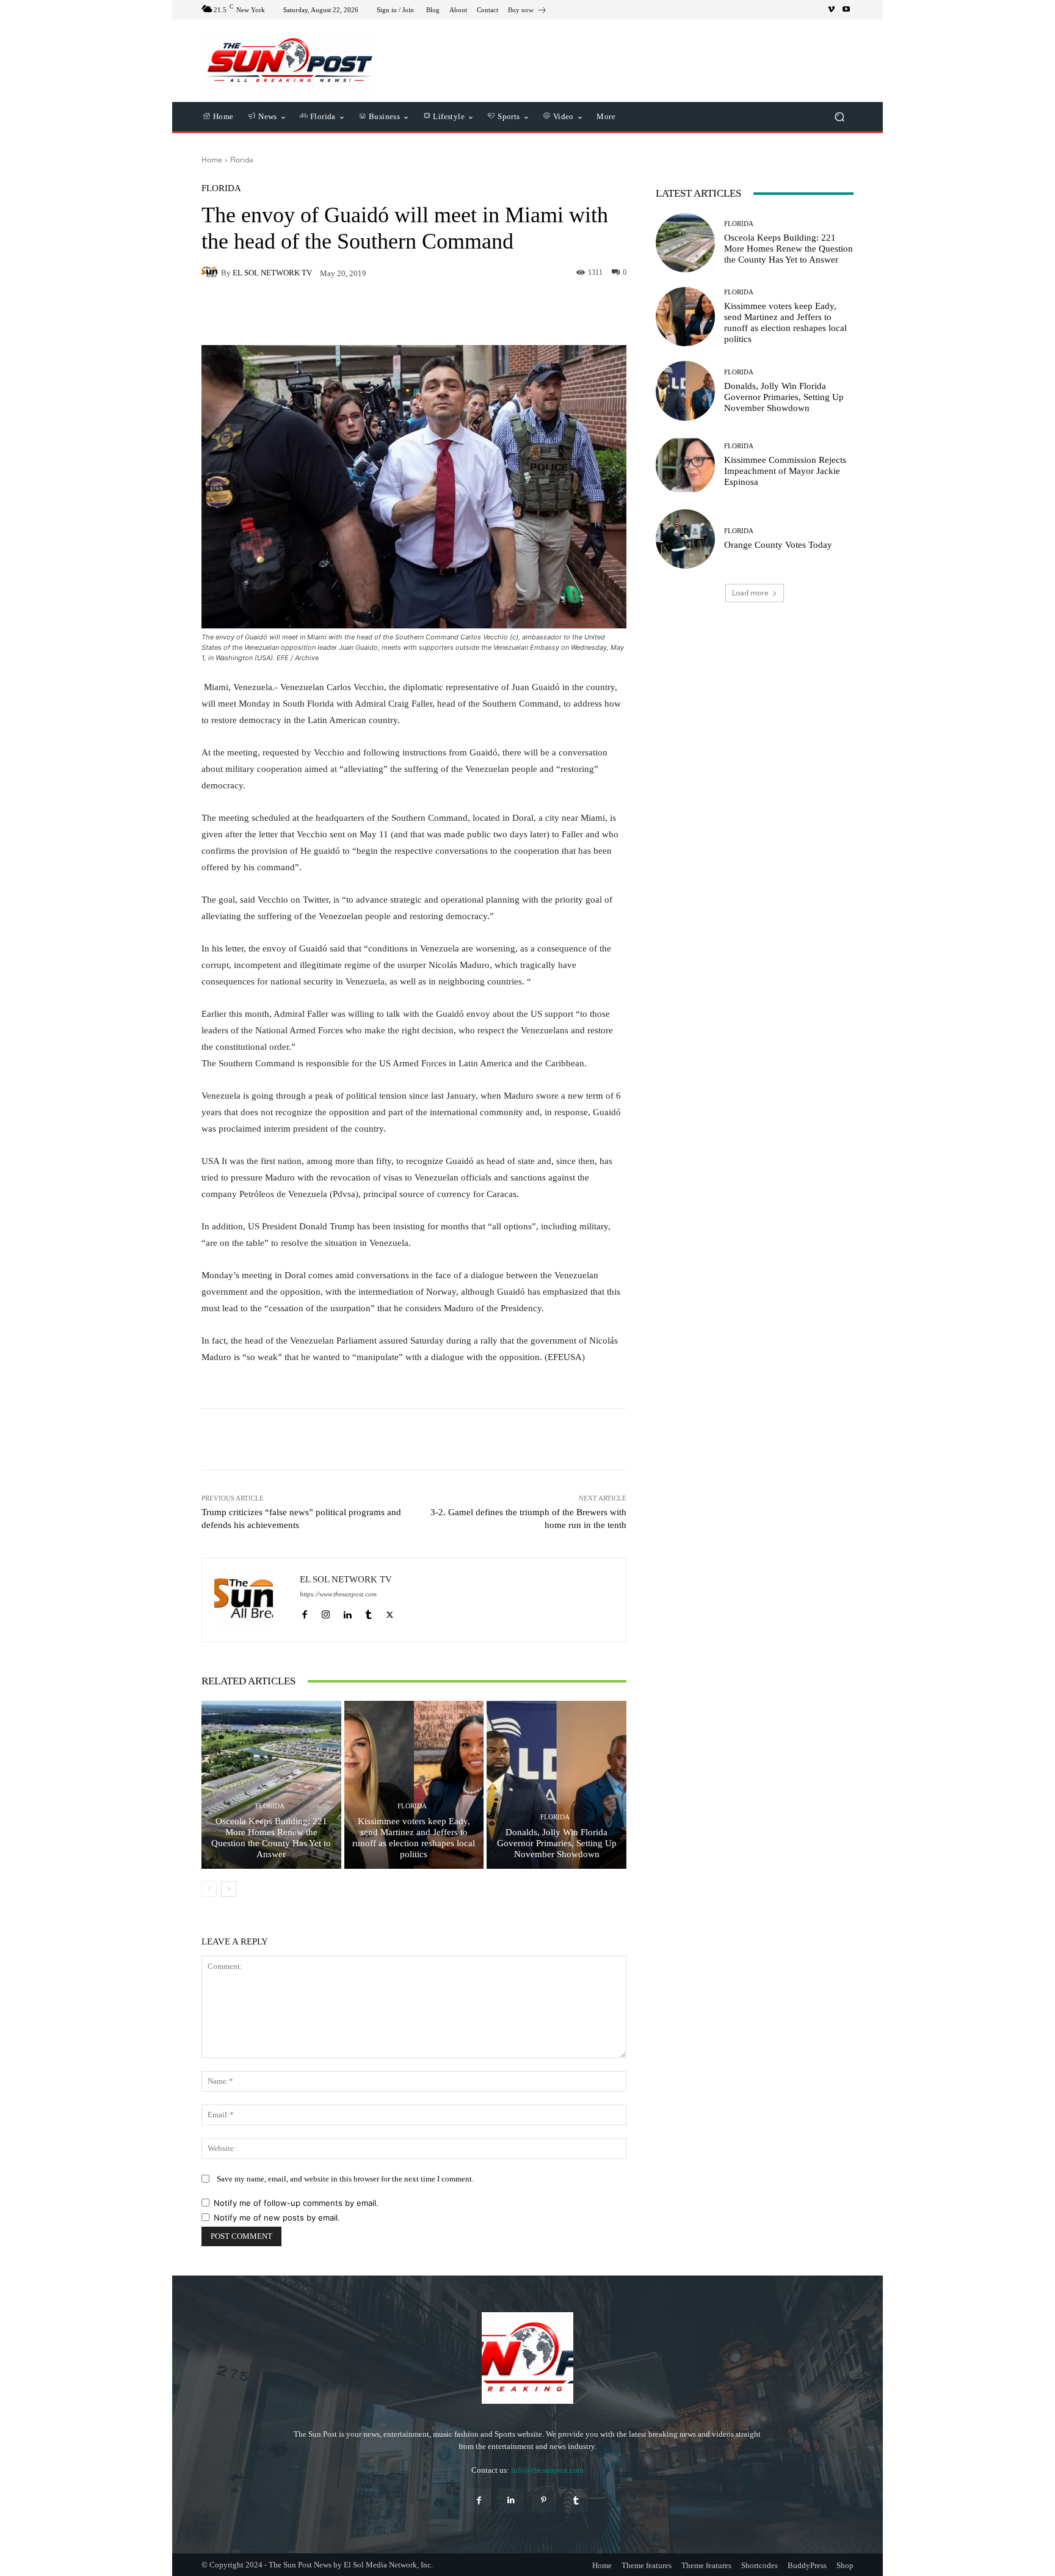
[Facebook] (304, 1612)
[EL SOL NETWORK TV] (211, 272)
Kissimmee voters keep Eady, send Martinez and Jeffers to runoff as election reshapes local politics (414, 1838)
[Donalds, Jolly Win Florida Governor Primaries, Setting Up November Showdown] (557, 1785)
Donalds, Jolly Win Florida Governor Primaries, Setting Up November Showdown (557, 1843)
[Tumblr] (368, 1612)
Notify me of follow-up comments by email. (296, 2203)
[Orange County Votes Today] (685, 539)
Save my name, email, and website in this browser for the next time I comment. (345, 2179)
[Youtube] (846, 10)
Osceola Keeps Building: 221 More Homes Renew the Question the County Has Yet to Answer (271, 1838)
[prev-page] (209, 1889)
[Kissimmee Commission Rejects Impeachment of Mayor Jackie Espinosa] (685, 465)
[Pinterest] (544, 2501)
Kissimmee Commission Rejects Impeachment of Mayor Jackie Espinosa (785, 471)
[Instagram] (326, 1612)
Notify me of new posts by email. (277, 2218)
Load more (750, 593)
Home (212, 160)
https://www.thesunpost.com (338, 1594)
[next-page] (229, 1889)
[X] (390, 1612)
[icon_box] (527, 11)
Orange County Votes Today (778, 545)
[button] (839, 117)
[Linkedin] (347, 1612)
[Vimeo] (832, 10)
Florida (242, 160)
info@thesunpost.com (547, 2470)
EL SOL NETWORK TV (272, 273)
